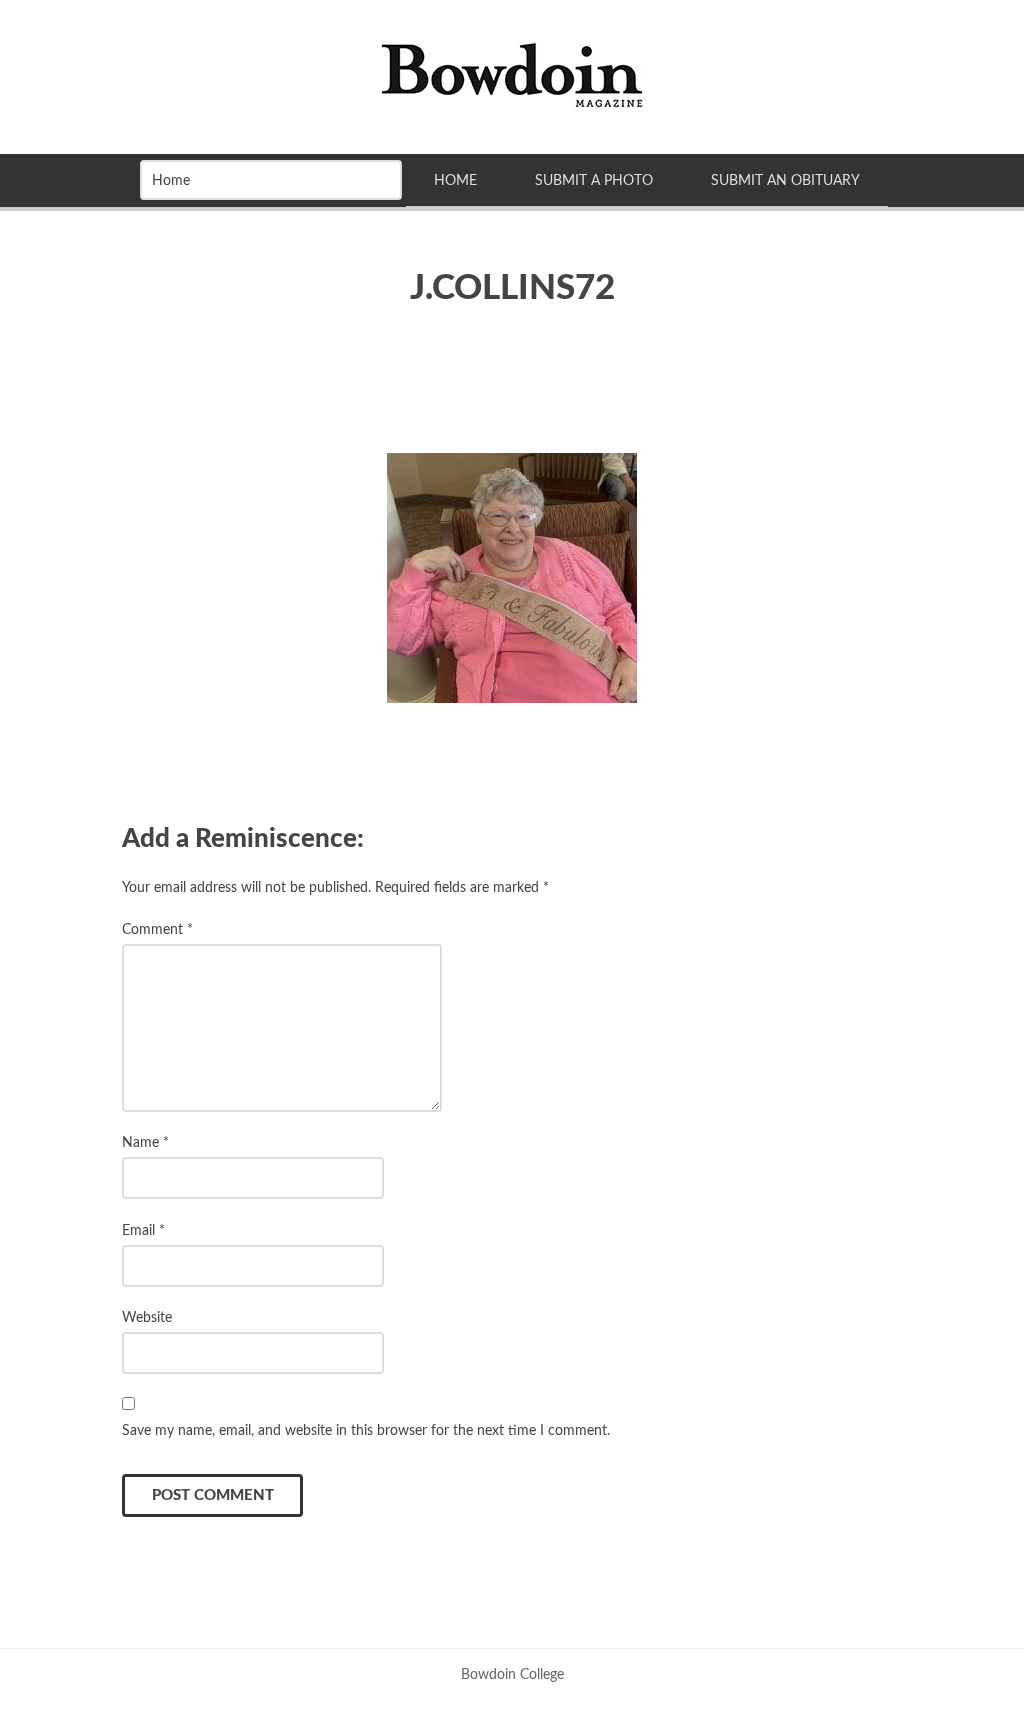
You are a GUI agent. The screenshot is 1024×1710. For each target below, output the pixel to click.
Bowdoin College (512, 1674)
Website (147, 1317)
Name (145, 1142)
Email (143, 1230)
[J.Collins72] (512, 578)
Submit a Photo (594, 180)
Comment (157, 929)
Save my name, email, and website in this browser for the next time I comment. (366, 1430)
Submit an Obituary (785, 180)
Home (455, 180)
